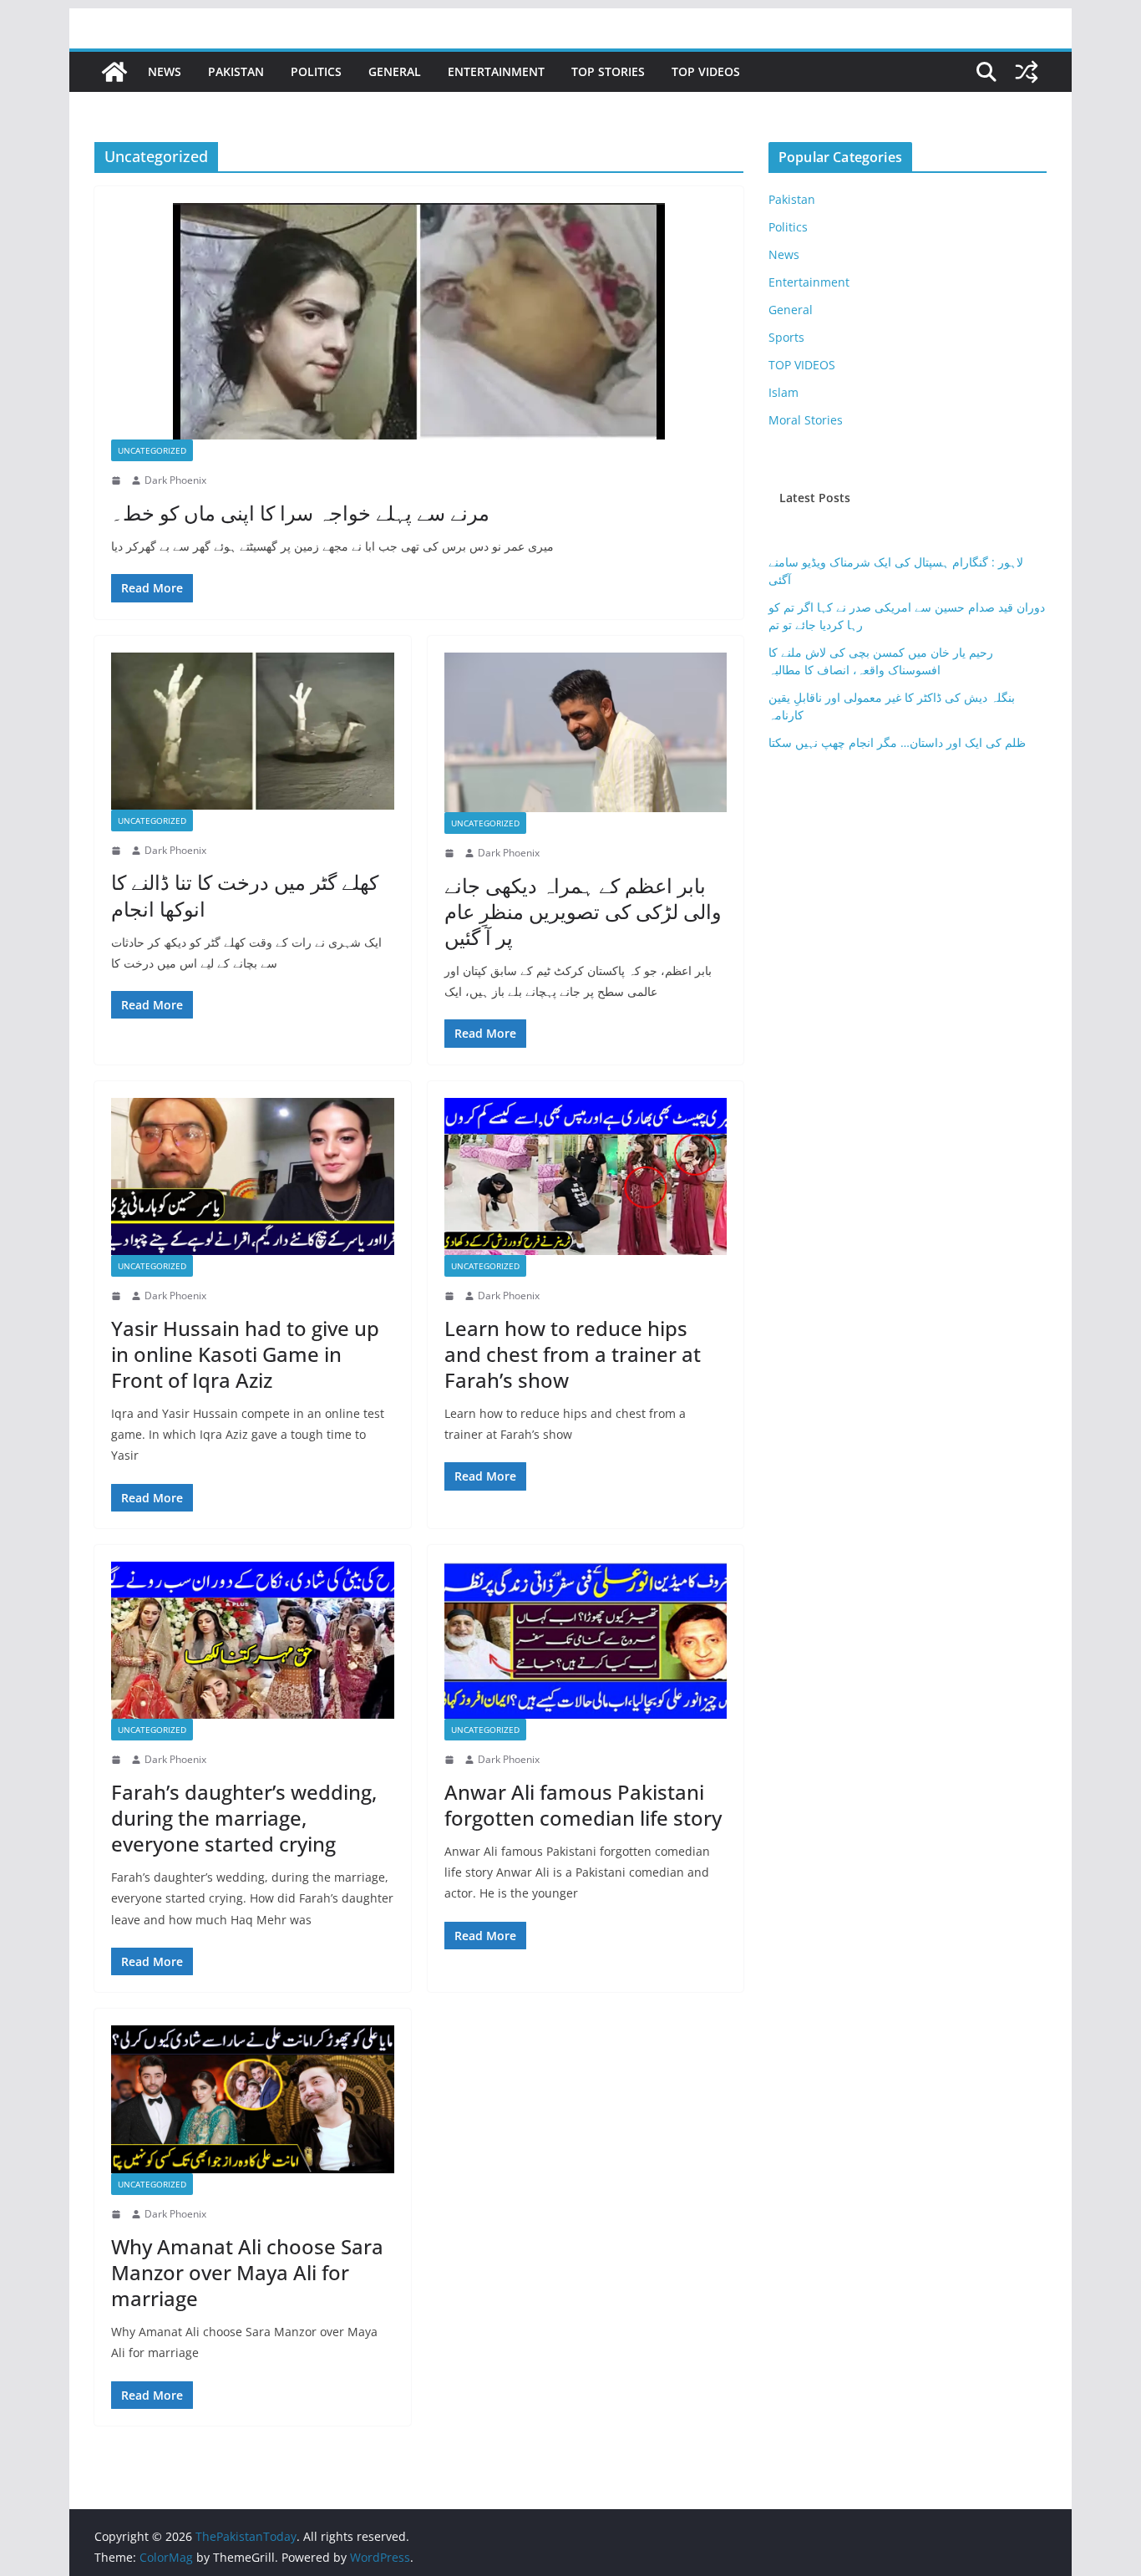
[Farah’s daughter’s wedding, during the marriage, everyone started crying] (253, 1640)
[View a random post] (1027, 72)
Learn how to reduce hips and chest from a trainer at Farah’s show (573, 1354)
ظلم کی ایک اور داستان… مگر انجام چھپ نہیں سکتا (897, 742)
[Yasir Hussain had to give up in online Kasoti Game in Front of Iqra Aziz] (253, 1176)
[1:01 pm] (451, 853)
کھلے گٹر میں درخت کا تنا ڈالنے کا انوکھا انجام (245, 895)
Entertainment (496, 71)
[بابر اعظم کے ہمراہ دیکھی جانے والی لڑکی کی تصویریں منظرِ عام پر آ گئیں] (586, 732)
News (165, 71)
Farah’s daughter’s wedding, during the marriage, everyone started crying (244, 1818)
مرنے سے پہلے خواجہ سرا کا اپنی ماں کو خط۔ (300, 513)
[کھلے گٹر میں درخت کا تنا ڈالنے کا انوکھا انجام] (253, 731)
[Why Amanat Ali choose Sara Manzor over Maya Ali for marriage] (253, 2099)
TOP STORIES (608, 71)
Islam (783, 392)
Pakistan (236, 71)
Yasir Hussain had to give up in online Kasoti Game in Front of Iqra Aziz (245, 1354)
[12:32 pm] (118, 480)
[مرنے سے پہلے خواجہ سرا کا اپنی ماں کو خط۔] (419, 321)
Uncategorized (152, 450)
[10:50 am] (451, 1296)
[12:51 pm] (118, 1760)
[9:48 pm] (118, 2214)
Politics (316, 71)
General (395, 71)
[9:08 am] (118, 851)
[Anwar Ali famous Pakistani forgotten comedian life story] (586, 1640)
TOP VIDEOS (706, 71)
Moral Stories (806, 420)
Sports (786, 337)
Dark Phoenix (175, 480)
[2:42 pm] (451, 1760)
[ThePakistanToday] (114, 72)
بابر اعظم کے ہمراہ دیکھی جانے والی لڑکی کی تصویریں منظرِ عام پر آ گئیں (583, 911)
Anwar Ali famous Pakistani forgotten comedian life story (583, 1805)
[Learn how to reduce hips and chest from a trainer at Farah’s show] (586, 1176)
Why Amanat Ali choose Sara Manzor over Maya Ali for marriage (247, 2272)
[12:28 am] (118, 1296)
